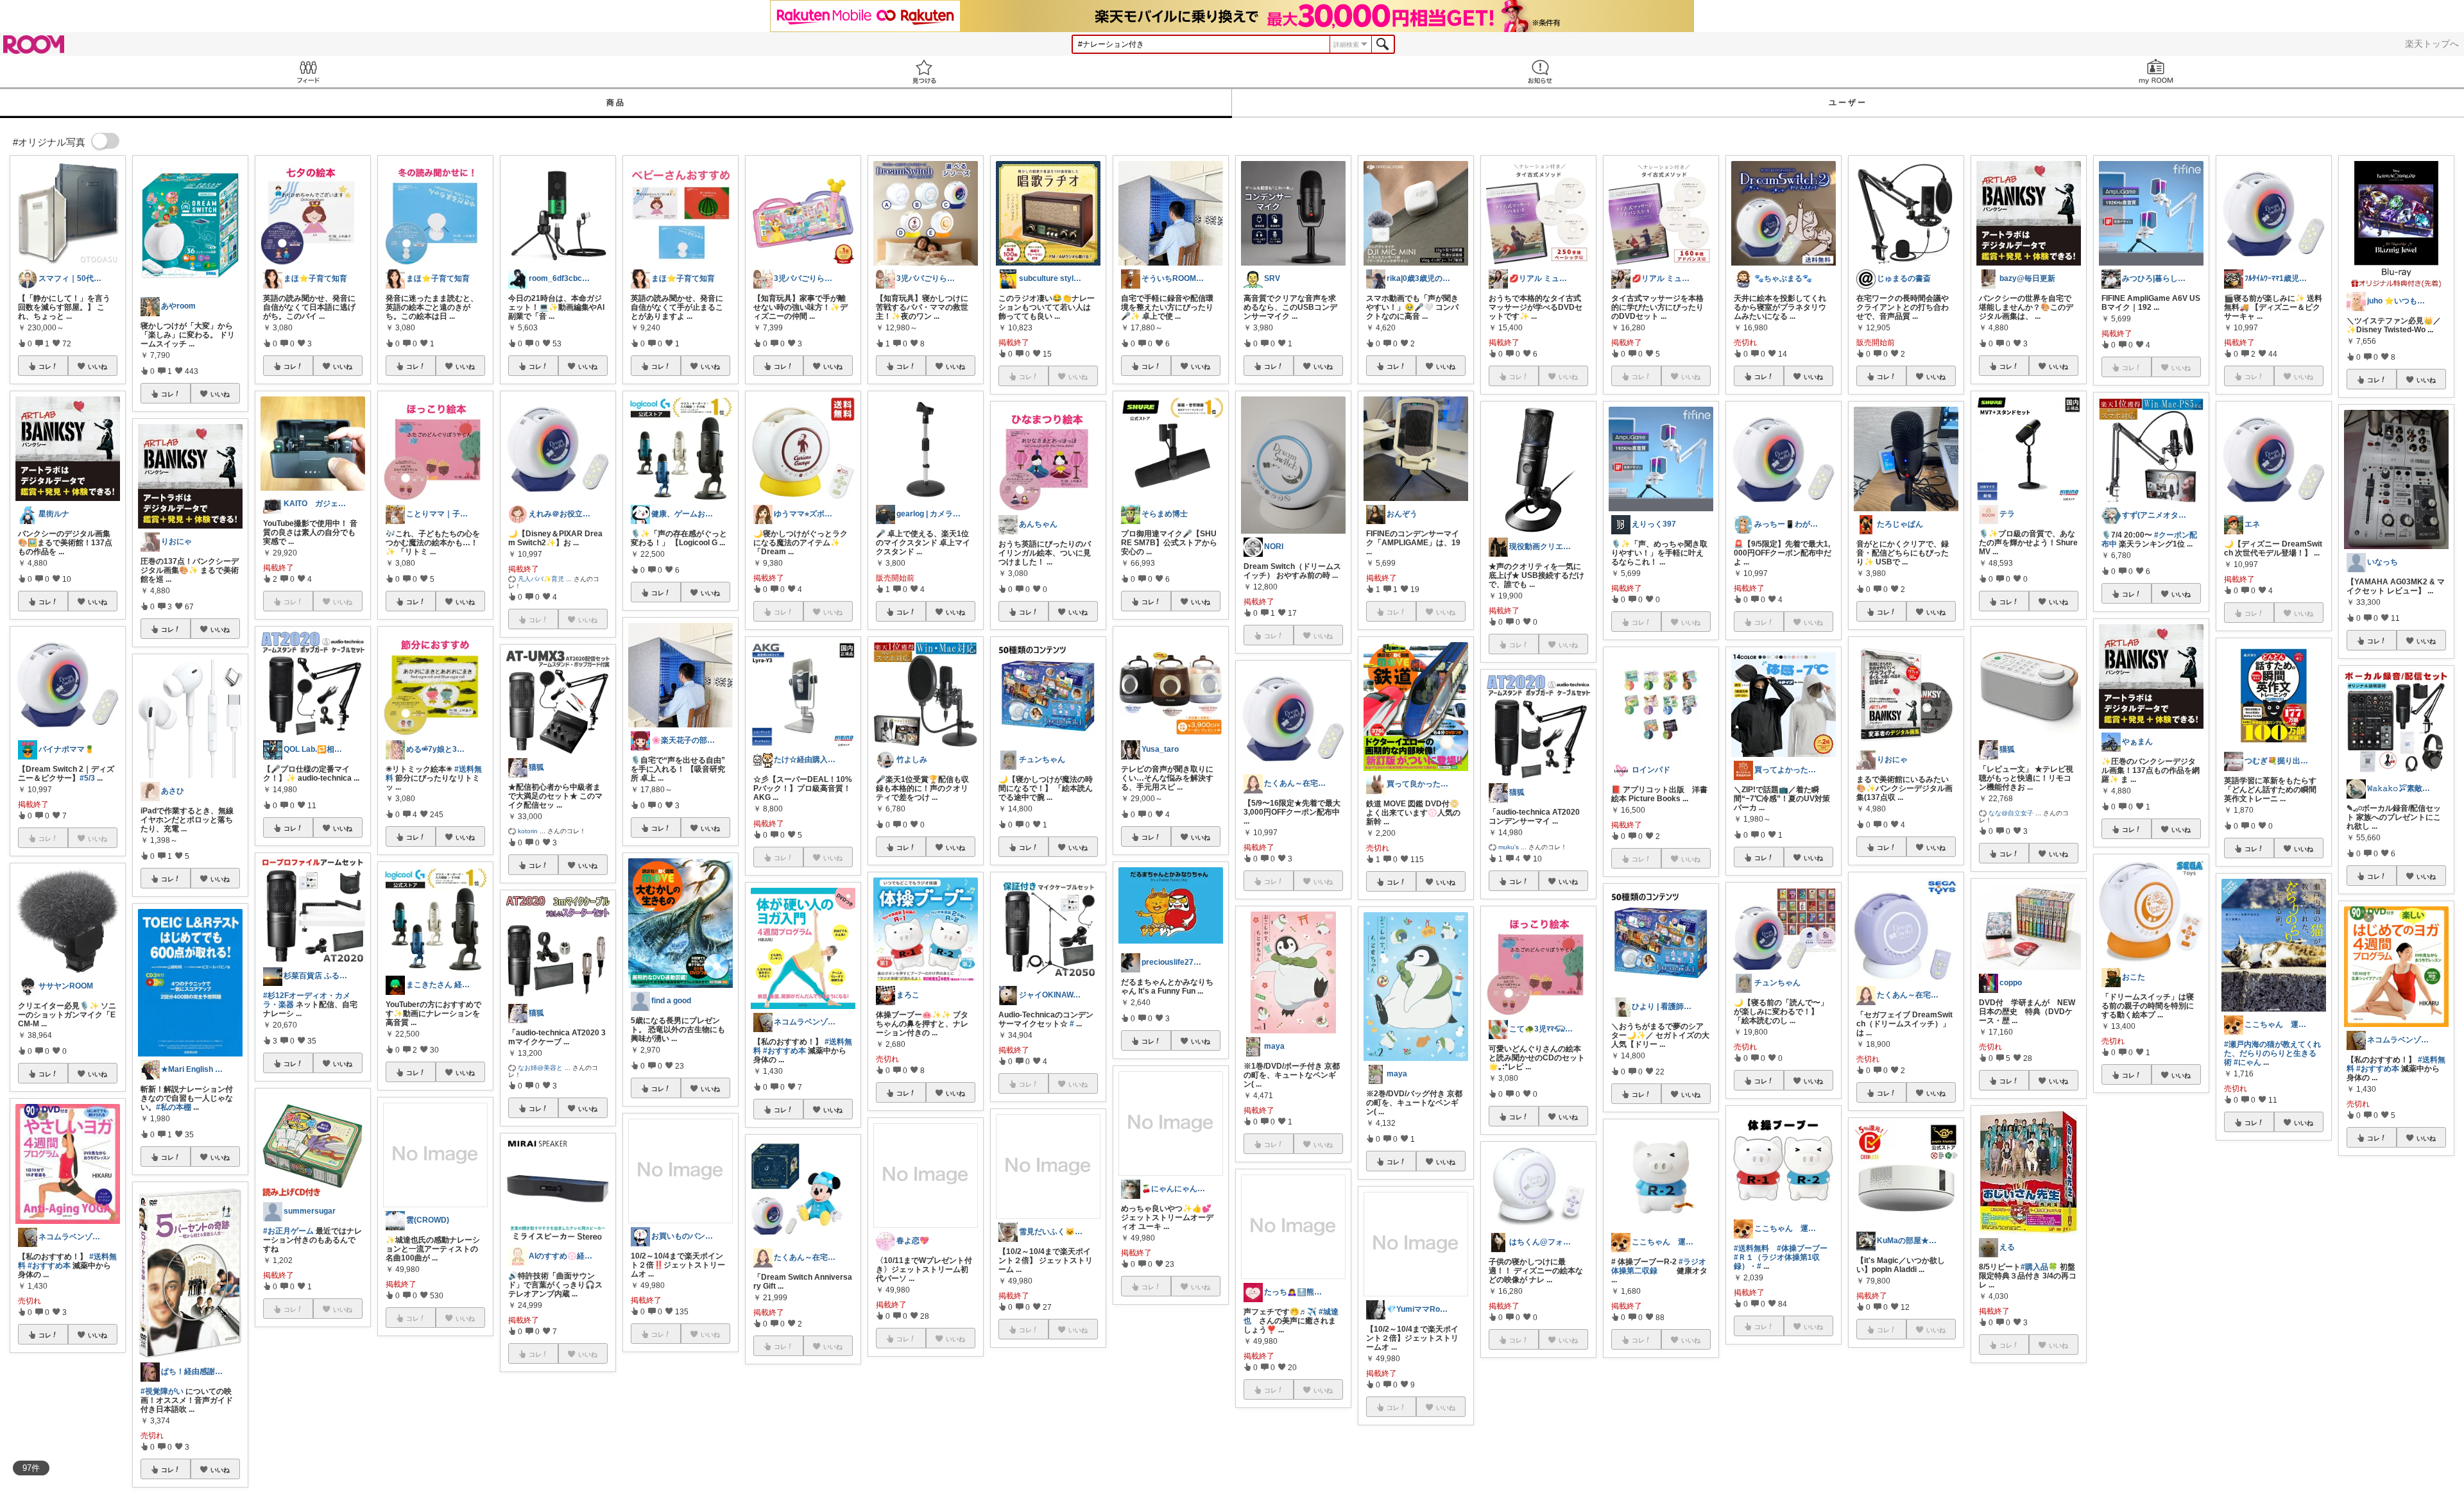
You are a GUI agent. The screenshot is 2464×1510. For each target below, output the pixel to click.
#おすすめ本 (49, 1266)
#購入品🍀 (2039, 1267)
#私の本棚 (174, 1107)
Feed (308, 72)
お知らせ (1540, 72)
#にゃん (2247, 1062)
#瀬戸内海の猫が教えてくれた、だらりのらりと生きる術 (2272, 1053)
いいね (98, 366)
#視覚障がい (162, 1391)
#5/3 (87, 778)
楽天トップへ (2432, 44)
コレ (45, 366)
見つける (924, 72)
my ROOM (2156, 72)
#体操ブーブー (1802, 1248)
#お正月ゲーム (288, 1231)
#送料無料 (1751, 1248)
